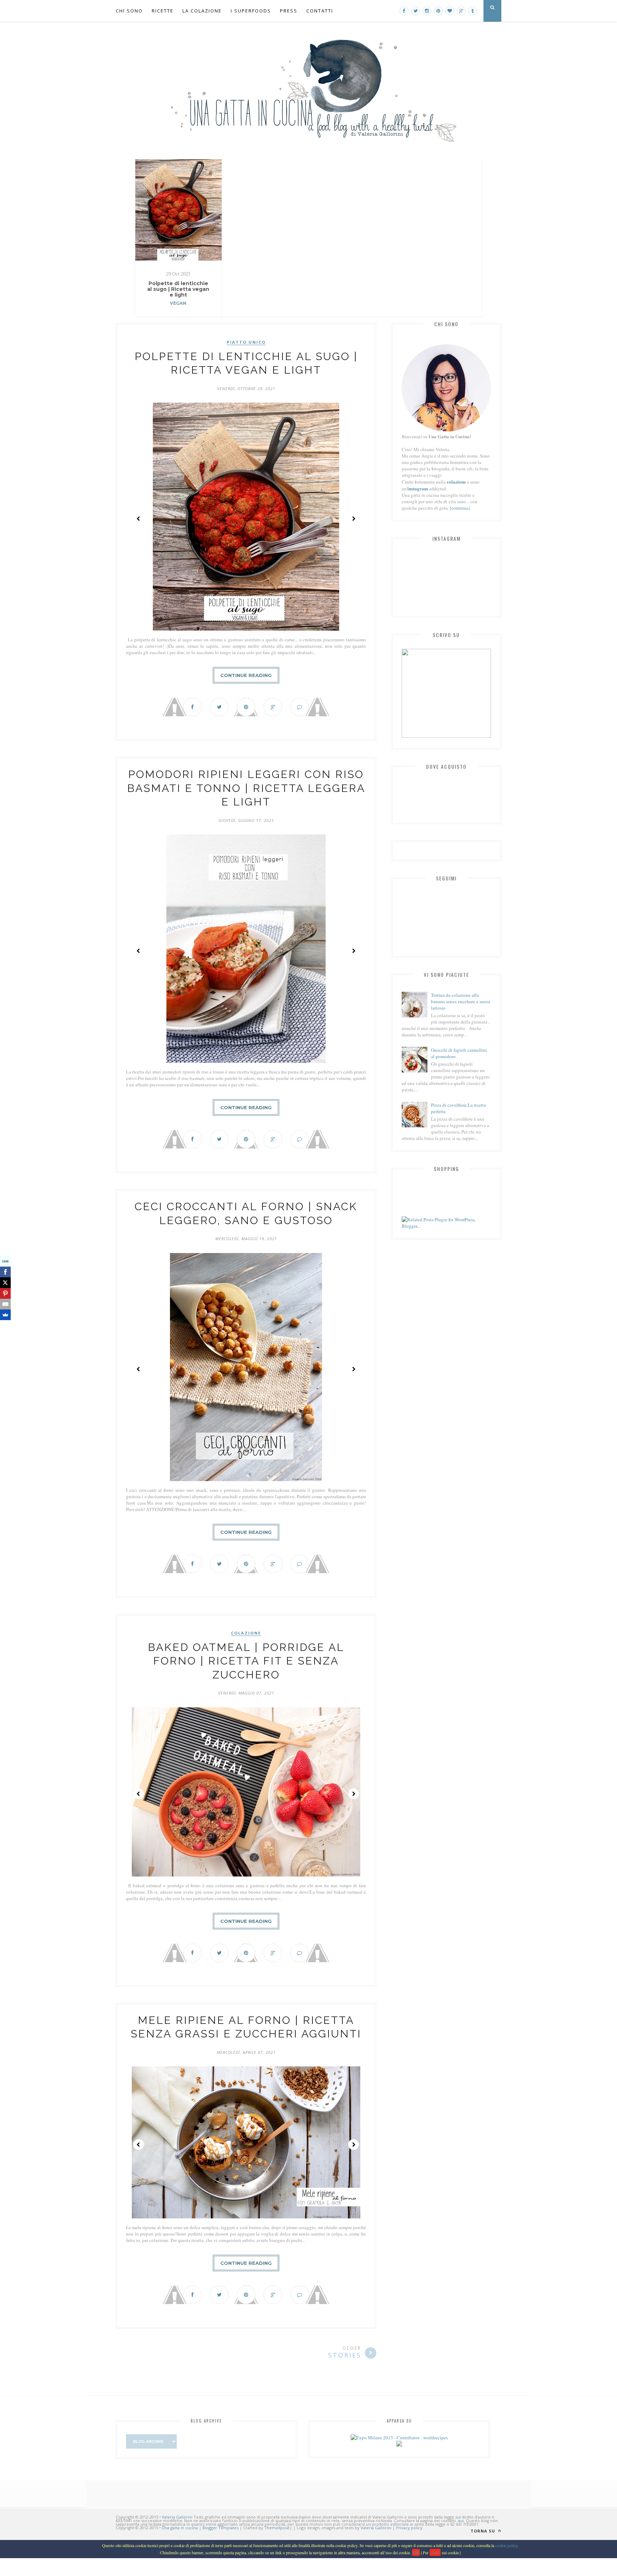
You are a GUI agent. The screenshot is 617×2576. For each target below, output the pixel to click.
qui (461, 2521)
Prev (139, 519)
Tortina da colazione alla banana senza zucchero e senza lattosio (461, 1001)
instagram (418, 488)
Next (353, 519)
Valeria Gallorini (177, 2517)
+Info (435, 2552)
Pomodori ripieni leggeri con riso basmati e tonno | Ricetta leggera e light (246, 788)
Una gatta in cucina (180, 2528)
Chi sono (129, 11)
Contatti (320, 11)
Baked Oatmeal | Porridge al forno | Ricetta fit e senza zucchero (246, 1661)
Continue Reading (246, 675)
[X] (5, 1283)
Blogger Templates (220, 2528)
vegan (178, 303)
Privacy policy (409, 2528)
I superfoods (251, 11)
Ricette (163, 11)
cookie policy (506, 2545)
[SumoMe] (5, 1315)
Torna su (484, 2531)
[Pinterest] (5, 1293)
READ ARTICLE (178, 328)
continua (460, 508)
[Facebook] (5, 1272)
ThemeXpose (277, 2528)
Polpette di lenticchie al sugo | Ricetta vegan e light (178, 289)
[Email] (5, 1304)
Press (289, 11)
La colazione (202, 11)
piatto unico (246, 342)
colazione (246, 1633)
